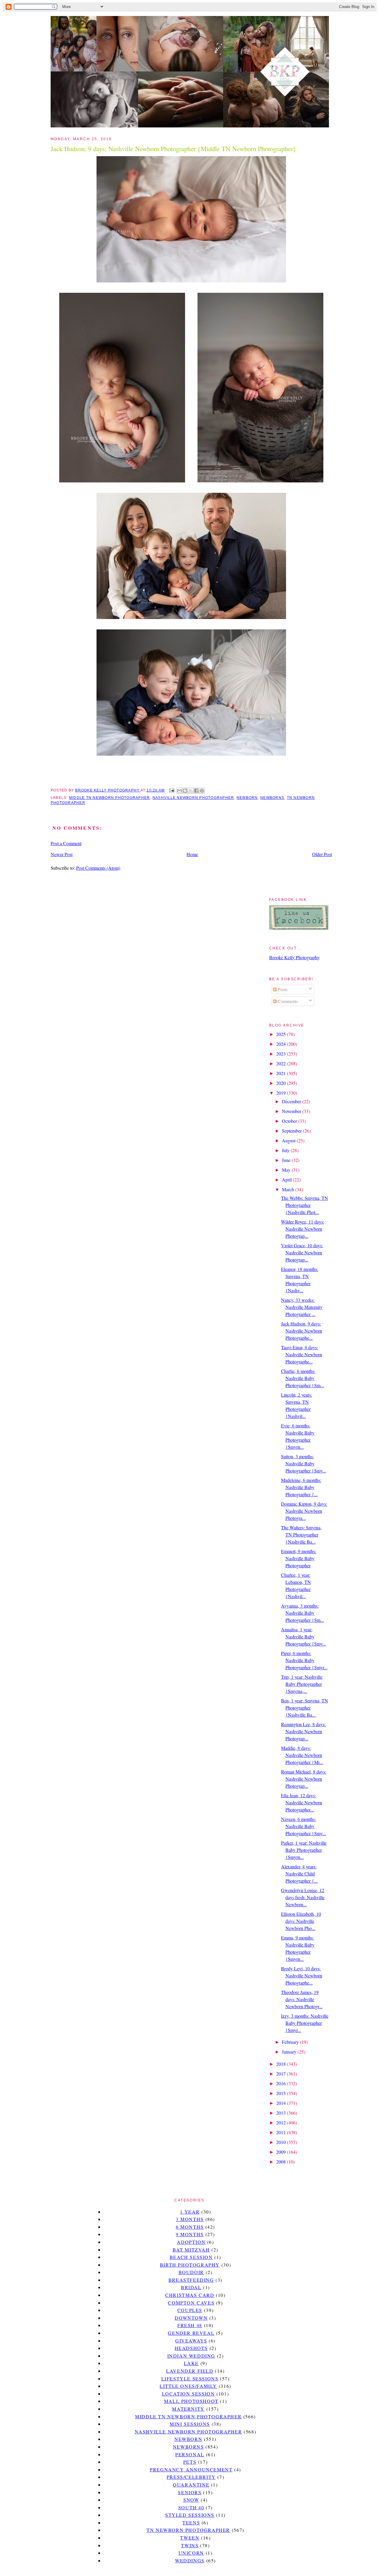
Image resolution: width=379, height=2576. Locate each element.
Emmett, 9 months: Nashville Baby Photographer (299, 1558)
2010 (282, 2142)
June (287, 1160)
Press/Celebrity (191, 2477)
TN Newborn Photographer (188, 2530)
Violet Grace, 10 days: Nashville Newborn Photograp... (302, 1252)
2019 (282, 1093)
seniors (190, 2492)
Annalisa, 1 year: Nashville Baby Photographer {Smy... (303, 1636)
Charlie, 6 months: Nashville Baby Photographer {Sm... (302, 1378)
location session (188, 2394)
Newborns (272, 798)
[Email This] (179, 791)
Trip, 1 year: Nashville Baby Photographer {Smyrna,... (302, 1684)
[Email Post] (171, 790)
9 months (190, 2234)
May (287, 1170)
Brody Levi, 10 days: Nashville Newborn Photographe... (302, 1975)
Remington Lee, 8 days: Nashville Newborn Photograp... (303, 1731)
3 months (190, 2219)
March (289, 1189)
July (286, 1150)
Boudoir (191, 2272)
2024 (282, 1044)
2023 (282, 1054)
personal (190, 2454)
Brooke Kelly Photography (294, 957)
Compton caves (191, 2303)
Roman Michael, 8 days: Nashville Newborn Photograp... (304, 1779)
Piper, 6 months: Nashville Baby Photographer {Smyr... (304, 1660)
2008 (282, 2162)
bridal (191, 2287)
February (291, 2042)
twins (190, 2545)
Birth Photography (190, 2265)
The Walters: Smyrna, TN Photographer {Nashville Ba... (301, 1535)
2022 (282, 1063)
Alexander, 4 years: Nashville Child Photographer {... (299, 1874)
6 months (190, 2227)
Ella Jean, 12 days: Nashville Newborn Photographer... (302, 1802)
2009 (282, 2152)
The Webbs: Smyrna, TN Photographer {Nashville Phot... (305, 1205)
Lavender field (190, 2371)
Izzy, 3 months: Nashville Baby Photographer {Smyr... (305, 2023)
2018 (282, 2064)
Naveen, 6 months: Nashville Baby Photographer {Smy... (303, 1826)
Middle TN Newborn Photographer (109, 798)
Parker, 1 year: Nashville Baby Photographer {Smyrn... (304, 1850)
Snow (191, 2500)
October (290, 1121)
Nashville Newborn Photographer (193, 798)
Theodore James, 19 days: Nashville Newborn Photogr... (302, 1999)
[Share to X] (191, 791)
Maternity (188, 2409)
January (290, 2052)
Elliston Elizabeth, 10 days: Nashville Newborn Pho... (301, 1921)
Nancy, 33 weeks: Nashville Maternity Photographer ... (302, 1307)
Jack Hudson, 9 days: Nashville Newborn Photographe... (302, 1331)
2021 (282, 1073)
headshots (191, 2348)
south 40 (191, 2507)
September (292, 1131)
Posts (282, 989)
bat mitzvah (191, 2250)
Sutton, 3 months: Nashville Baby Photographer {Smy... (303, 1463)
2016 (282, 2083)
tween (190, 2538)
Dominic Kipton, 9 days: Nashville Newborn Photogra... (304, 1511)
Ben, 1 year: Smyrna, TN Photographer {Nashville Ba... (305, 1708)
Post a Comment (66, 843)
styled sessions (190, 2515)
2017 (282, 2074)
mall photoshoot (191, 2401)
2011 (282, 2132)
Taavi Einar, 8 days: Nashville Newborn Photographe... (302, 1354)
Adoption (191, 2242)
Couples (190, 2310)
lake (191, 2363)
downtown (191, 2318)
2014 (282, 2103)
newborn (247, 798)
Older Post (322, 854)
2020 (282, 1083)
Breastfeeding (191, 2280)
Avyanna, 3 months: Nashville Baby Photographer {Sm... (302, 1613)
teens (191, 2523)
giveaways (191, 2341)
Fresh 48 (190, 2325)
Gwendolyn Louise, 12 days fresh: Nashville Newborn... (303, 1897)
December (292, 1101)
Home (192, 854)
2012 (282, 2122)
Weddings (190, 2560)
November (292, 1111)
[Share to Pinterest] (202, 791)
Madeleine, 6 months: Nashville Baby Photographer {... (301, 1487)
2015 (282, 2093)
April (287, 1180)
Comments (287, 1001)
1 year (190, 2212)
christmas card (190, 2295)
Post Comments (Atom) (98, 868)
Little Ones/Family (188, 2386)
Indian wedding (191, 2356)
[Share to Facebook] (196, 791)
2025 (282, 1034)
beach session (191, 2257)
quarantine (191, 2485)
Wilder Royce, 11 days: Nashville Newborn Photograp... (303, 1229)
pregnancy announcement (191, 2469)
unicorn (191, 2553)
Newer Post (62, 854)
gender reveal (191, 2333)
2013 (282, 2113)
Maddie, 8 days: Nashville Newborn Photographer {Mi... (302, 1755)
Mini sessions (190, 2424)
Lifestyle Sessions (190, 2378)
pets (190, 2462)
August (289, 1140)
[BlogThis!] (185, 791)
